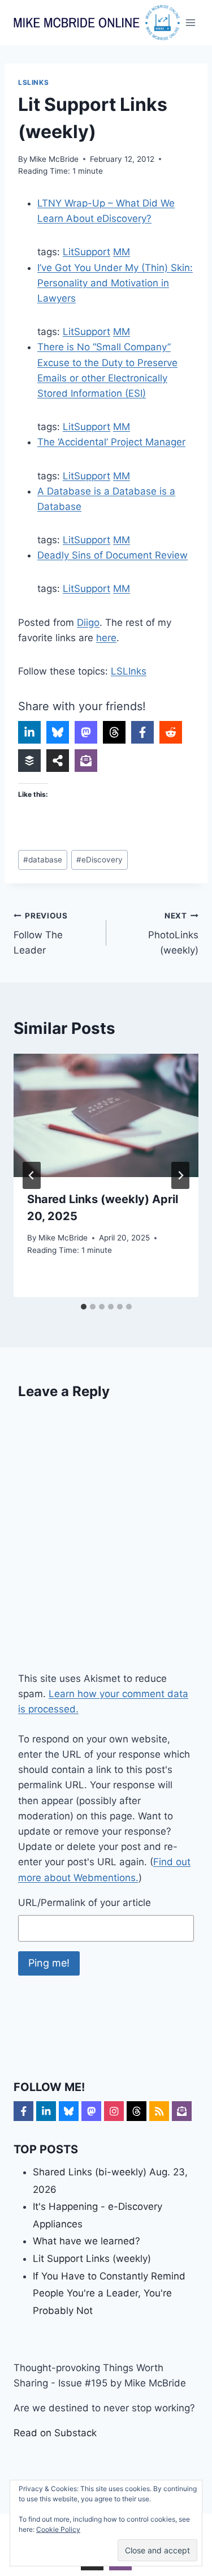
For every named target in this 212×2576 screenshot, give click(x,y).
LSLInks (33, 82)
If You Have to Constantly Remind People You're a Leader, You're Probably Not (109, 2293)
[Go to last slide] (32, 1175)
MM (122, 252)
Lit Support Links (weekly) (92, 2259)
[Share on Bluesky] (58, 732)
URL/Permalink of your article (85, 1903)
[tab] (84, 1307)
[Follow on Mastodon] (91, 2111)
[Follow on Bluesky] (69, 2111)
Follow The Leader (41, 934)
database (43, 860)
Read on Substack (55, 2433)
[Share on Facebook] (142, 732)
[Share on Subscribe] (86, 761)
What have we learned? (86, 2241)
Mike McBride (54, 159)
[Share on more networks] (58, 761)
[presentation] (106, 1115)
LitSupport (86, 252)
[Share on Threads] (114, 732)
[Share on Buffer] (29, 761)
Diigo (88, 622)
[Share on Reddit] (171, 732)
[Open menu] (191, 22)
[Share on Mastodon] (86, 732)
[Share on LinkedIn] (29, 732)
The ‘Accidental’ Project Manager (111, 442)
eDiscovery (99, 860)
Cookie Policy (58, 2529)
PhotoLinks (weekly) (173, 934)
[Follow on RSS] (159, 2111)
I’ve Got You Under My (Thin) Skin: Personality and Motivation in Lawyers (115, 283)
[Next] (180, 1175)
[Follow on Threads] (137, 2111)
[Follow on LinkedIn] (46, 2111)
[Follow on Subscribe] (182, 2111)
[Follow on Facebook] (23, 2111)
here (106, 638)
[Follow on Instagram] (114, 2111)
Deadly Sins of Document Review (113, 555)
